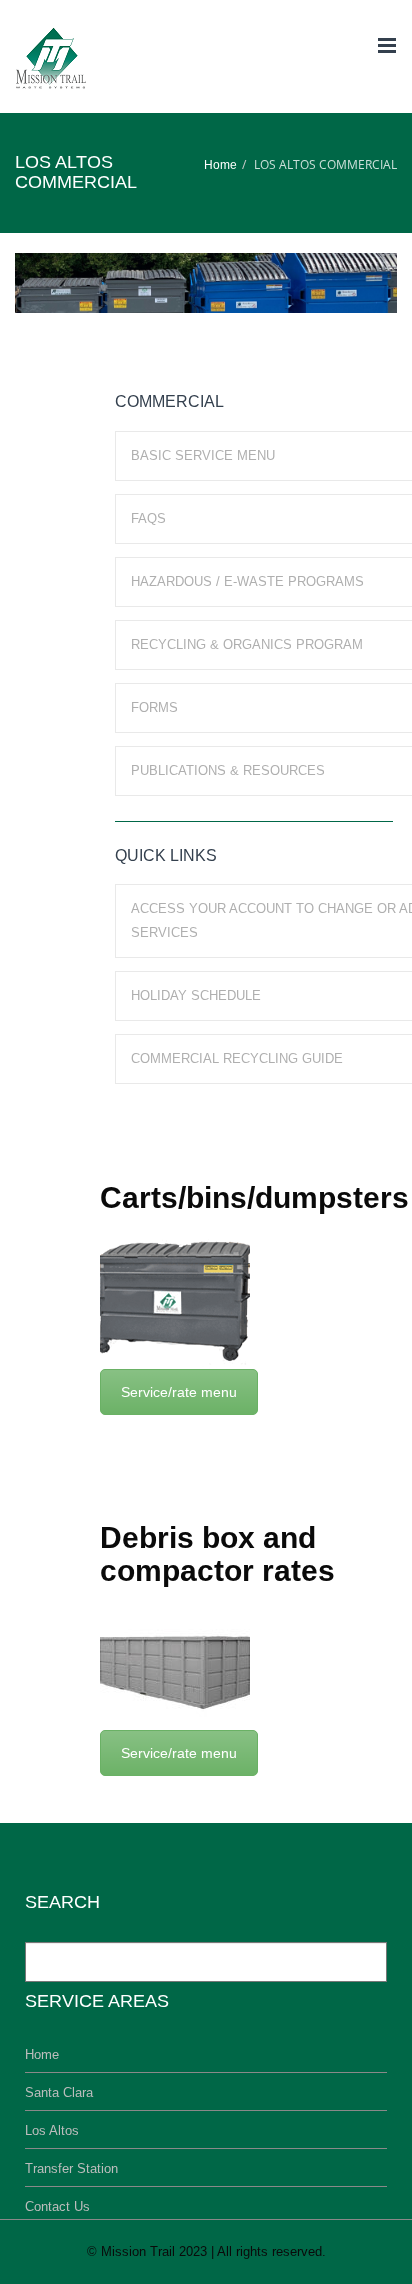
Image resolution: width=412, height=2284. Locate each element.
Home (220, 165)
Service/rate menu (179, 1392)
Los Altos (52, 2130)
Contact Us (57, 2206)
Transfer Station (71, 2168)
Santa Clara (59, 2092)
